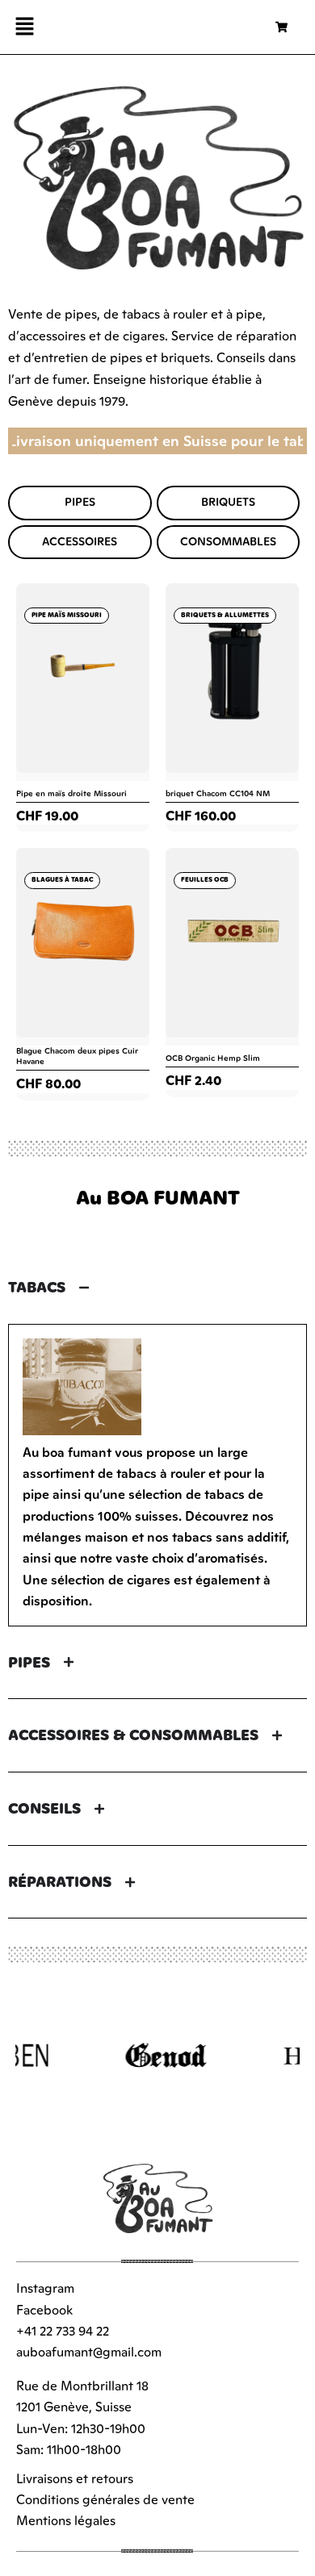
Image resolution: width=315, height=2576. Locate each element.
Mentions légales (66, 2520)
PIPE (77, 502)
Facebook (44, 2310)
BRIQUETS (228, 502)
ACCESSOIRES (80, 542)
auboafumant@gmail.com (89, 2352)
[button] (24, 27)
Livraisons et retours (75, 2478)
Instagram (45, 2288)
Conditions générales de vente (105, 2499)
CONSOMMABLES (228, 542)
